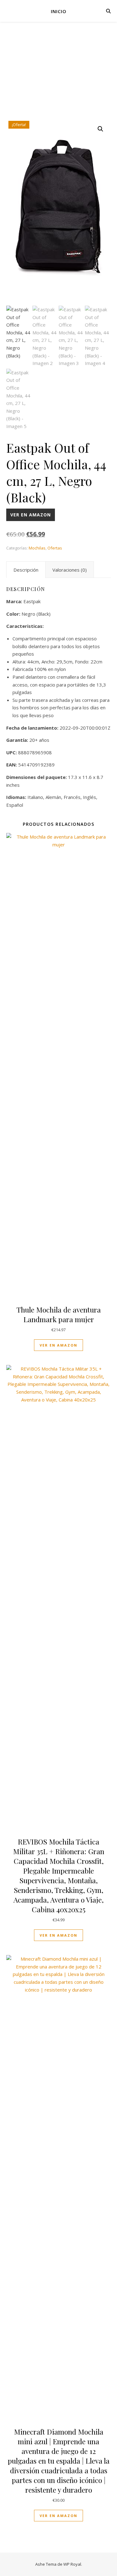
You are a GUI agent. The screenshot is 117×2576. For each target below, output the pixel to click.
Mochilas (37, 548)
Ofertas (55, 548)
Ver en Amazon (31, 515)
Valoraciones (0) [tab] (70, 570)
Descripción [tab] (26, 570)
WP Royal (72, 2564)
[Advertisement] (58, 76)
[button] (100, 129)
